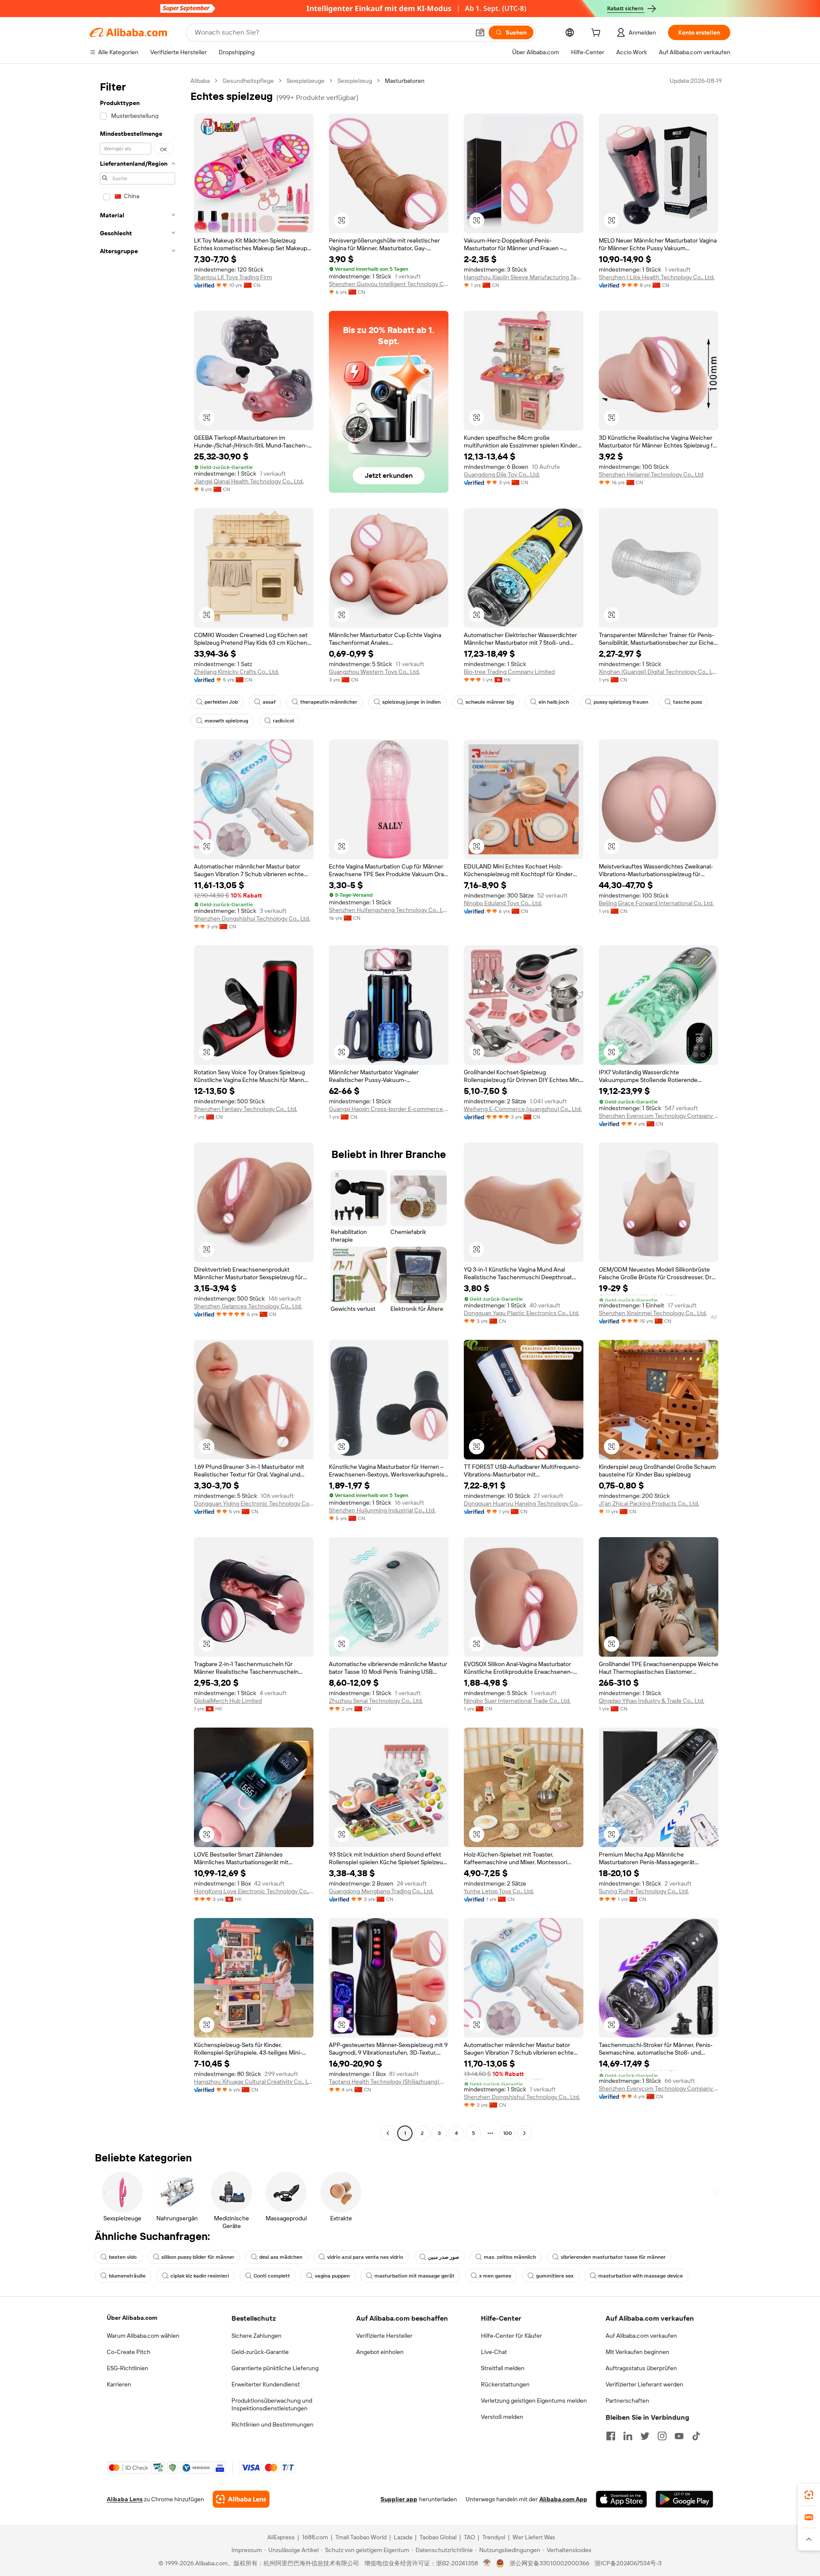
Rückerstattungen (505, 2384)
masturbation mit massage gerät (414, 2276)
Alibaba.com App (563, 2499)
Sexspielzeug (355, 81)
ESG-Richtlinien (127, 2368)
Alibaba (200, 81)
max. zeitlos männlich (510, 2257)
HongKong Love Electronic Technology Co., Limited (254, 1891)
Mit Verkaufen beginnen (637, 2352)
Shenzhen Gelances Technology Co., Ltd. (248, 1306)
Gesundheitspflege (248, 81)
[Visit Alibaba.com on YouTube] (679, 2436)
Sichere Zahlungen (256, 2336)
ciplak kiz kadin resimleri (200, 2276)
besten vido (123, 2257)
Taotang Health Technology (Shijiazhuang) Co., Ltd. (389, 2082)
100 (508, 2133)
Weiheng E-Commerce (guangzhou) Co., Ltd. (523, 1109)
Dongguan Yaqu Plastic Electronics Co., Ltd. (521, 1313)
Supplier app (399, 2499)
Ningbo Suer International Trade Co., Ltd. (517, 1701)
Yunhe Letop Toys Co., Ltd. (499, 1891)
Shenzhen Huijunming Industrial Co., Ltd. (382, 1510)
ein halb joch (554, 702)
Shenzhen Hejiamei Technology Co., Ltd (651, 474)
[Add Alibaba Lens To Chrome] (241, 2499)
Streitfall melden (503, 2368)
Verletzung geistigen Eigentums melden (534, 2401)
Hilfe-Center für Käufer (511, 2336)
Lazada (403, 2537)
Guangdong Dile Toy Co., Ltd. (502, 474)
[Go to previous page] (388, 2133)
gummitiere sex (555, 2276)
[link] (809, 2495)
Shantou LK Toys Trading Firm (233, 277)
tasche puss (688, 702)
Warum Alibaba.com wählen (143, 2336)
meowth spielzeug (226, 721)
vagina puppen (332, 2276)
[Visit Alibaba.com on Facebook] (611, 2436)
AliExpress (281, 2537)
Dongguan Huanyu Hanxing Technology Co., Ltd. (524, 1503)
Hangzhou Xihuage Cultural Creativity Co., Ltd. (254, 2082)
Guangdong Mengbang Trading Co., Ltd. (381, 1891)
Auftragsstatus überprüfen (641, 2368)
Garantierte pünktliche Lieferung (275, 2368)
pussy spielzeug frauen (621, 702)
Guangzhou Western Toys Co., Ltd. (374, 672)
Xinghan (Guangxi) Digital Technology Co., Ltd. (659, 672)
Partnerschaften (627, 2401)
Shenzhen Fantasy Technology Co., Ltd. (246, 1109)
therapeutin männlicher (329, 702)
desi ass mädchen (281, 2257)
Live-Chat (494, 2352)
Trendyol (494, 2537)
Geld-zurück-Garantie (260, 2352)
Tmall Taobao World (361, 2537)
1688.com (315, 2537)
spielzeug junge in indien (411, 702)
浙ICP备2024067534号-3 (628, 2563)
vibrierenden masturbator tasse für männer (613, 2257)
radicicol (283, 721)
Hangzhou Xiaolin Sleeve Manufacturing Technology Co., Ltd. (524, 277)
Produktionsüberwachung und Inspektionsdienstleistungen (272, 2404)
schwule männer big (490, 702)
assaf (269, 702)
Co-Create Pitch (129, 2352)
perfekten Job (221, 702)
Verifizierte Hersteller (384, 2336)
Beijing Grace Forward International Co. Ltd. (656, 903)
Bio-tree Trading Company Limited (509, 672)
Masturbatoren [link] (405, 81)
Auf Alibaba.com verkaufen (641, 2336)
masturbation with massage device (641, 2276)
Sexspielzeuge (306, 81)
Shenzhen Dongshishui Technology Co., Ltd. (252, 918)
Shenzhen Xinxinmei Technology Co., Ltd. (653, 1313)
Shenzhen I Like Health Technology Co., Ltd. (657, 277)
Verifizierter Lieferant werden (644, 2384)
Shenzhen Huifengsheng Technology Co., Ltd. (389, 910)
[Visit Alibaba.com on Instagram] (662, 2436)
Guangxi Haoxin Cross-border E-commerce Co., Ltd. (389, 1109)
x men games (495, 2276)
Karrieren (119, 2384)
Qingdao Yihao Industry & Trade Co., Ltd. (652, 1701)
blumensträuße (127, 2276)
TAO (469, 2537)
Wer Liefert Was (534, 2537)
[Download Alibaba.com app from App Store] (621, 2499)
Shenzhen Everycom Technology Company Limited (659, 1116)
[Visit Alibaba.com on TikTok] (696, 2436)
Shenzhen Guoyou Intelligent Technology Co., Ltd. (389, 284)
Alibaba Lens (125, 2499)
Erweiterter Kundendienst (266, 2384)
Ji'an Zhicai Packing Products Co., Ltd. (649, 1503)
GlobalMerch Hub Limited (228, 1701)
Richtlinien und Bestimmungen (272, 2424)
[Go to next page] (524, 2133)
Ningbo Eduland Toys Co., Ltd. (503, 903)
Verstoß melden (502, 2417)
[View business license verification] (487, 2563)
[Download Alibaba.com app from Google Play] (684, 2499)
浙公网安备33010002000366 (549, 2563)
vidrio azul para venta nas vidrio (365, 2257)
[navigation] (138, 1108)
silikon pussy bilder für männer (198, 2257)
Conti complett (272, 2276)
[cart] (597, 34)
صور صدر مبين (444, 2257)
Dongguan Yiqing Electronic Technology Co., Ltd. (254, 1503)
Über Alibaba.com (132, 2318)
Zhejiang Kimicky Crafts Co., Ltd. (236, 672)
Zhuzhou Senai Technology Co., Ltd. (376, 1701)
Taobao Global (438, 2537)
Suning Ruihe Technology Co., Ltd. (644, 1891)
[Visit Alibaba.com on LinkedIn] (628, 2436)
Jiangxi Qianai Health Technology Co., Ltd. (249, 481)
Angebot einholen (380, 2352)
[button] (480, 32)
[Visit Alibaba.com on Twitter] (645, 2436)
